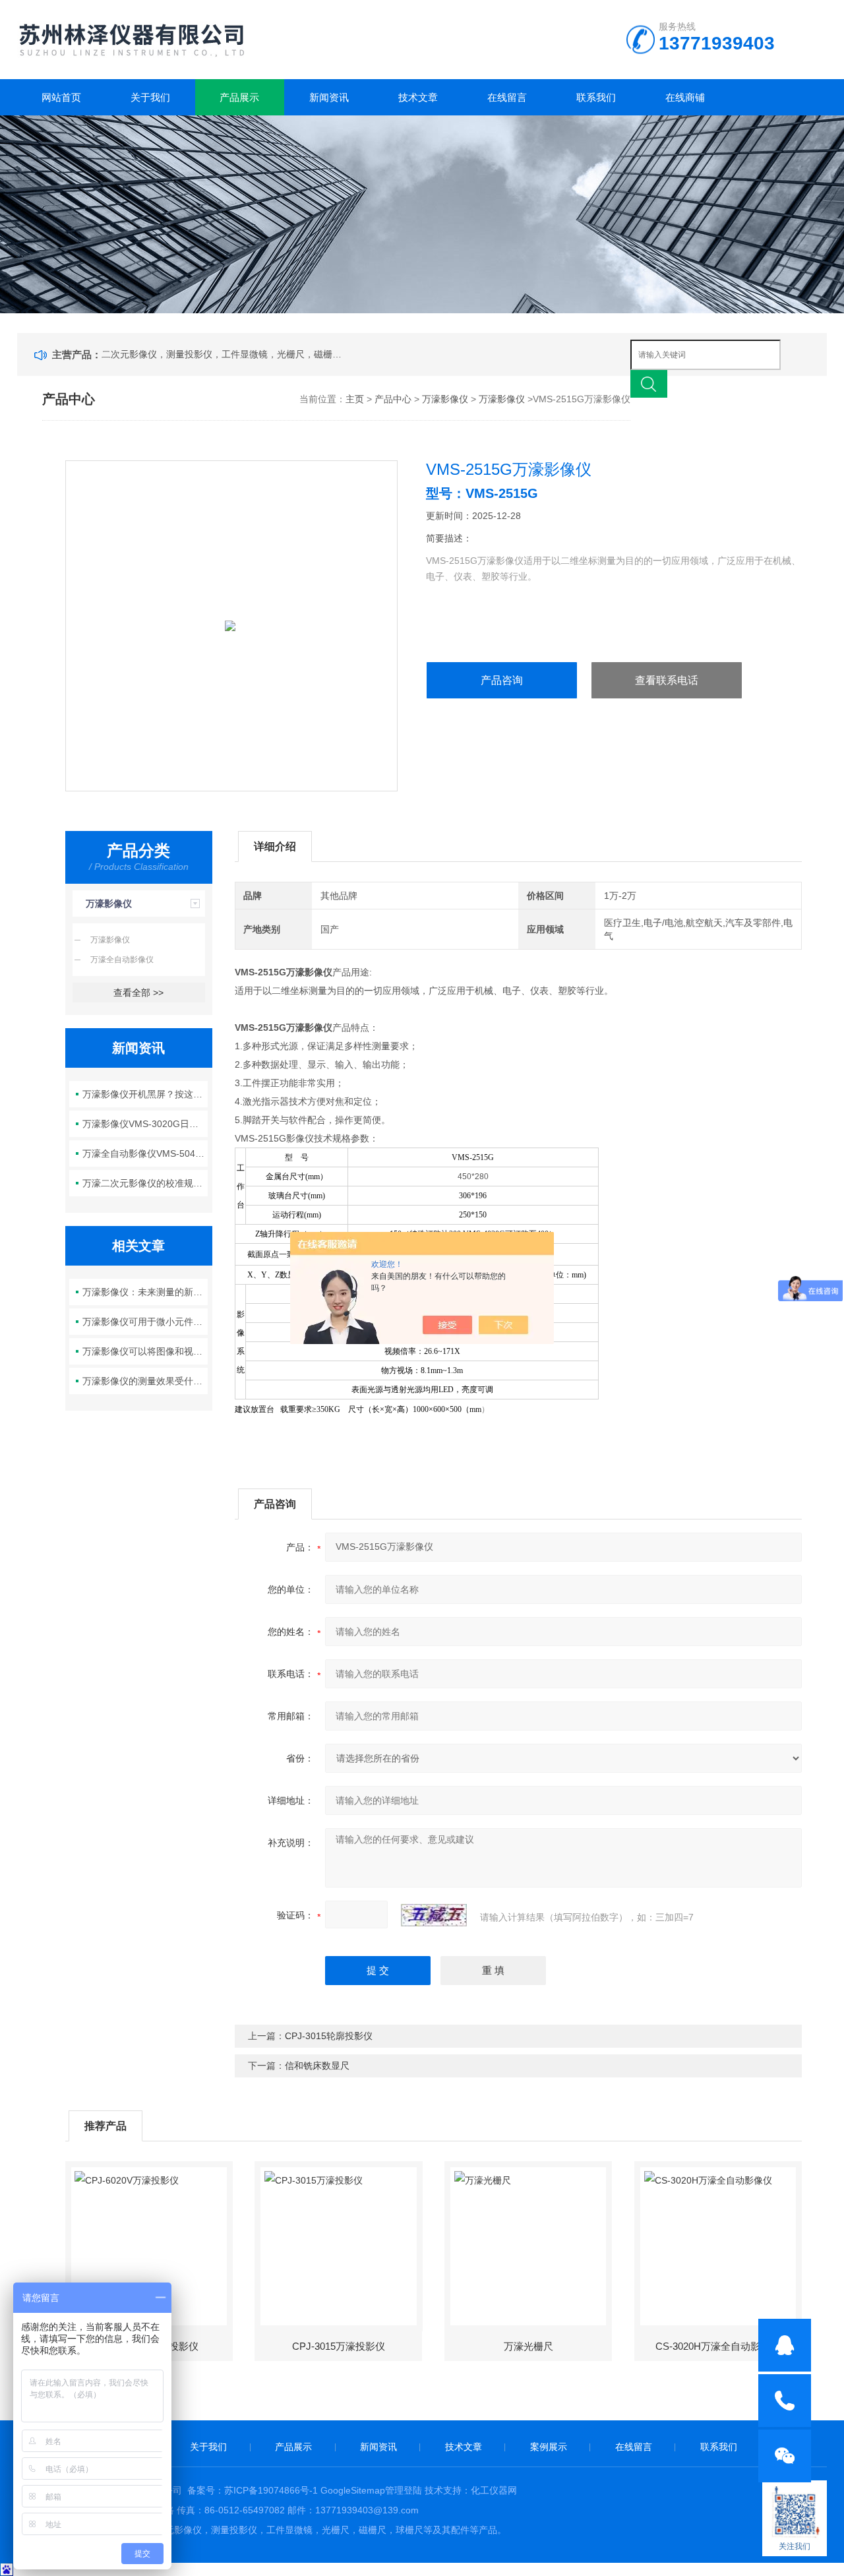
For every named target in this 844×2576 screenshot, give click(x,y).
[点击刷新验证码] (434, 1915)
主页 (355, 399)
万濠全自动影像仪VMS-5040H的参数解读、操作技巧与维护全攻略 (145, 1153)
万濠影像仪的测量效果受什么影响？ (145, 1381)
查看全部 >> (138, 993)
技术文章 (418, 97)
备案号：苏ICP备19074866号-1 (253, 2490)
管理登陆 (404, 2490)
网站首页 (61, 97)
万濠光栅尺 (528, 2346)
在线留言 (507, 97)
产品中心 (393, 399)
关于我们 (150, 97)
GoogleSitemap (353, 2490)
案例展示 (549, 2447)
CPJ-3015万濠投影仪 (339, 2346)
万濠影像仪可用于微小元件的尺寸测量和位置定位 (145, 1322)
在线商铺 (685, 97)
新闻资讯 (329, 97)
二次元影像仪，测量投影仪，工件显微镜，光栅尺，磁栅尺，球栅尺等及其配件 (224, 354)
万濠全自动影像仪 (122, 960)
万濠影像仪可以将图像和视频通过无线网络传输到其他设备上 (145, 1351)
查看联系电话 (667, 680)
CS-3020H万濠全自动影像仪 (718, 2346)
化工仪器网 (494, 2490)
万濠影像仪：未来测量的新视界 (145, 1292)
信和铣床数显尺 (317, 2066)
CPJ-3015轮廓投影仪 (329, 2036)
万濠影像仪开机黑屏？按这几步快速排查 (145, 1094)
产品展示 (239, 97)
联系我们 (596, 97)
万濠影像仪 (445, 399)
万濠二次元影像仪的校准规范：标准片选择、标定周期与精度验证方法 (145, 1183)
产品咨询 (502, 680)
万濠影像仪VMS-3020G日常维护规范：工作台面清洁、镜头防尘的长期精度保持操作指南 (145, 1124)
